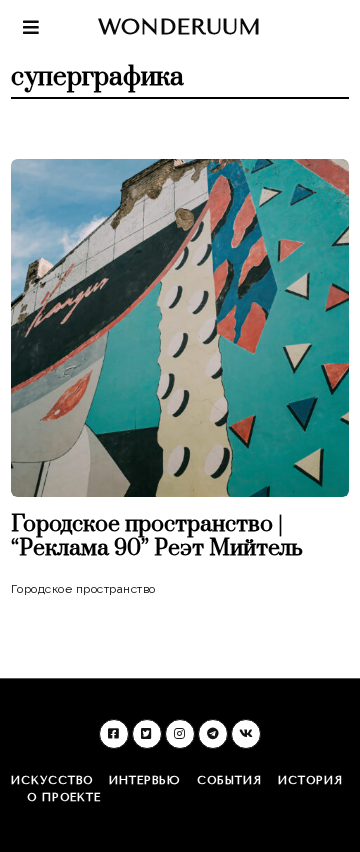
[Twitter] (147, 734)
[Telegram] (213, 734)
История (310, 780)
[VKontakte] (246, 734)
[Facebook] (114, 734)
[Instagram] (180, 734)
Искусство (52, 780)
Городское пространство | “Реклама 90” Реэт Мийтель (157, 536)
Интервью (145, 780)
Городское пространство (83, 589)
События (229, 780)
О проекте (64, 797)
